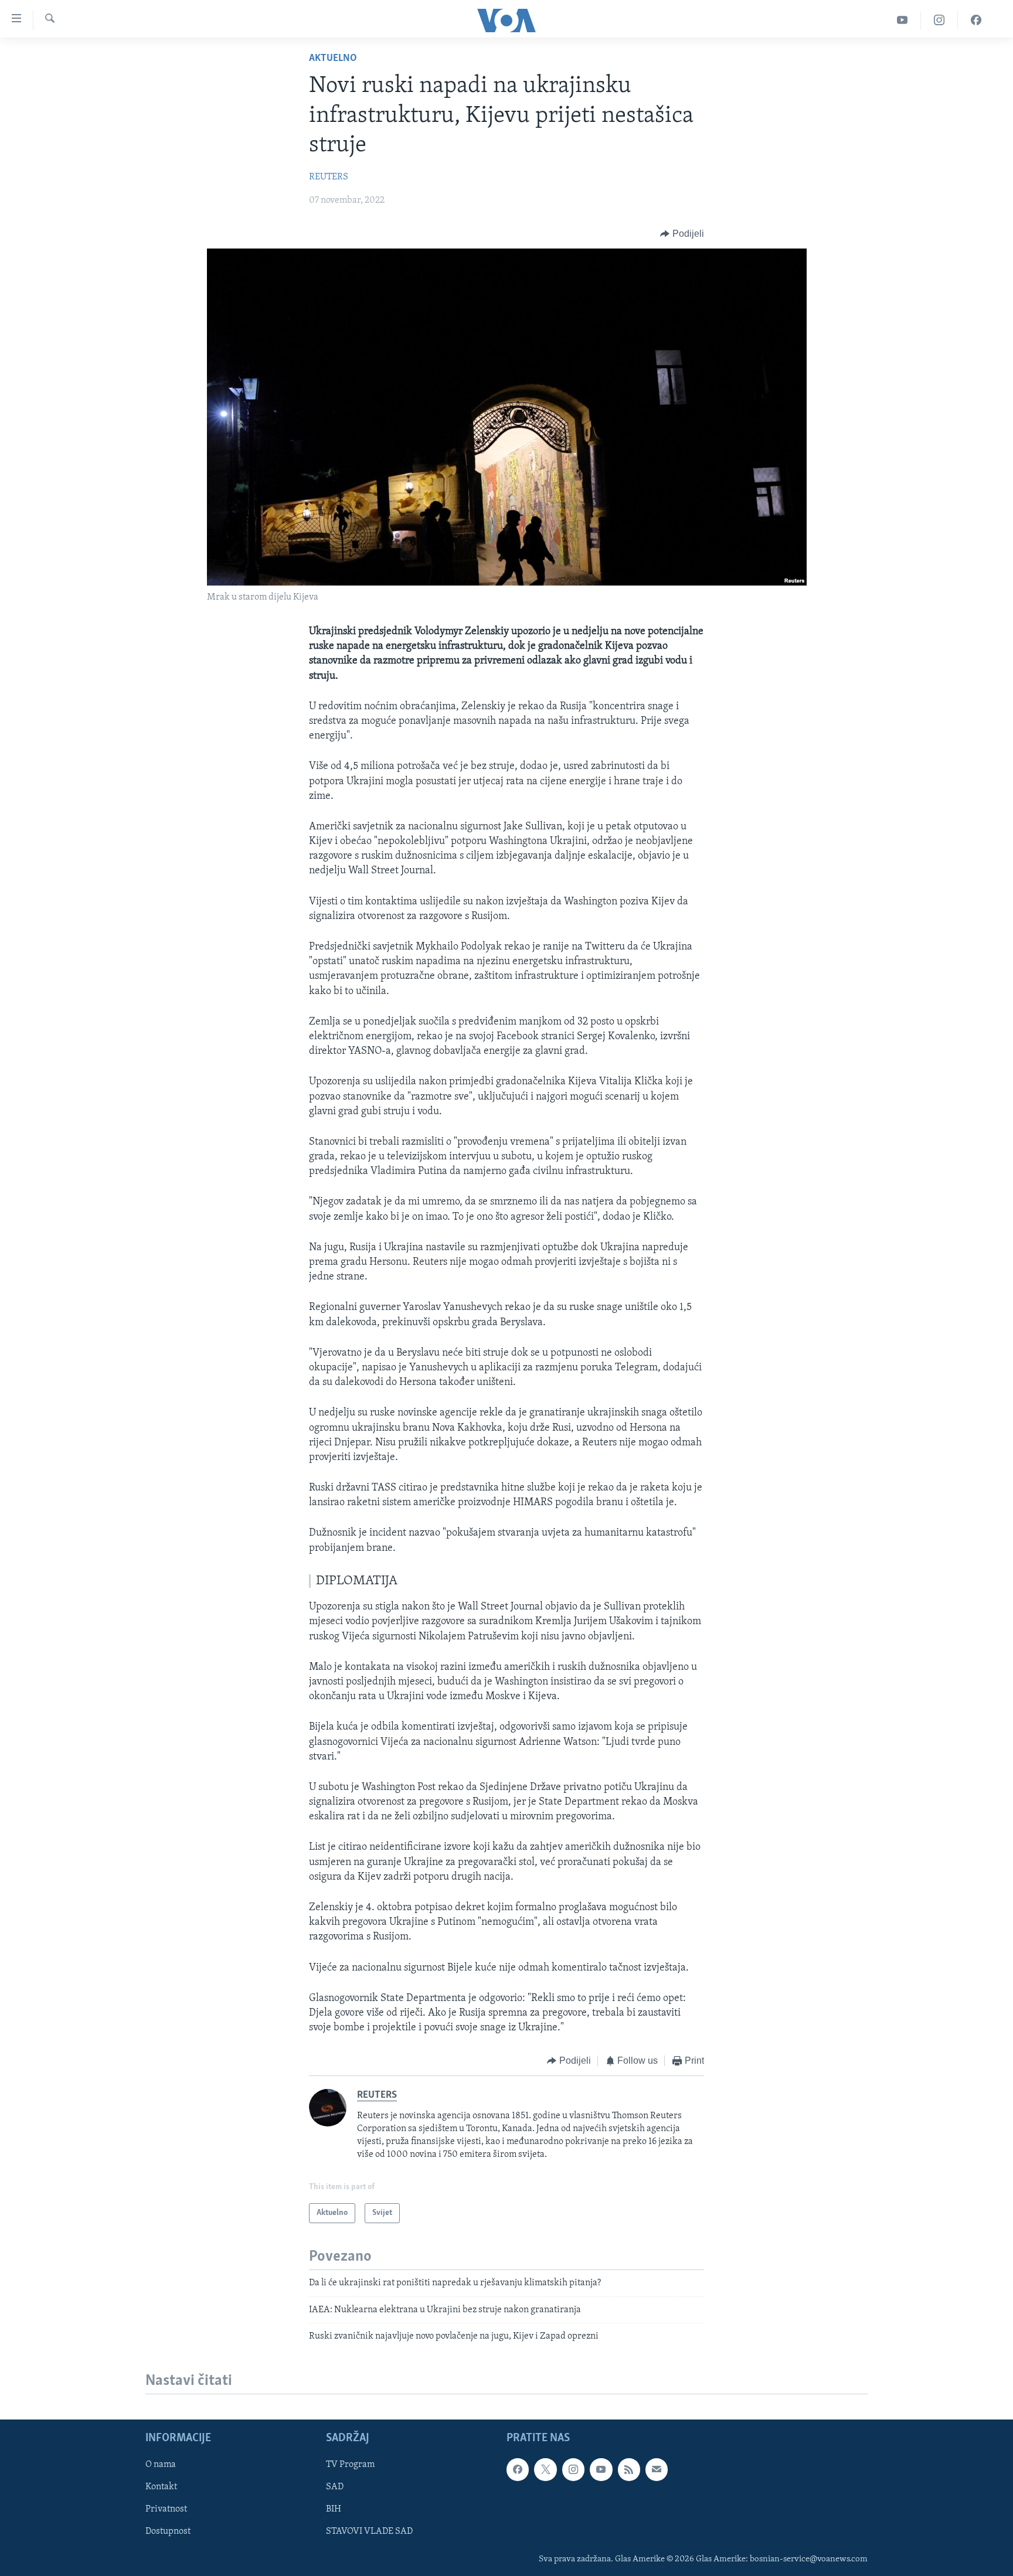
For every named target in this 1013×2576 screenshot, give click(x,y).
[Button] (682, 234)
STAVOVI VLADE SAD (369, 2532)
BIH (334, 2510)
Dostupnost (168, 2532)
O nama (161, 2465)
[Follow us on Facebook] (518, 2470)
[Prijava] (657, 2470)
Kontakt (161, 2487)
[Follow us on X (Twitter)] (545, 2470)
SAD (335, 2487)
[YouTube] (902, 20)
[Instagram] (939, 20)
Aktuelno (333, 59)
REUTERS (329, 177)
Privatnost (166, 2510)
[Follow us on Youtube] (601, 2470)
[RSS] (629, 2470)
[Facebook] (976, 20)
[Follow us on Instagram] (573, 2470)
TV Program (350, 2465)
